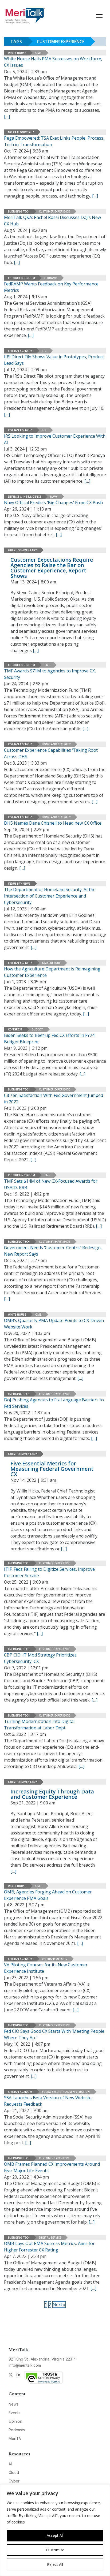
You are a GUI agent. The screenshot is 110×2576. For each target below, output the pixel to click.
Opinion (15, 2421)
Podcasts (17, 2430)
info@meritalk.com (25, 2365)
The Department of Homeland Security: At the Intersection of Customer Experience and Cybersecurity (50, 896)
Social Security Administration (66, 2092)
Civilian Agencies (20, 351)
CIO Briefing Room (21, 278)
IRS (44, 351)
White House (17, 53)
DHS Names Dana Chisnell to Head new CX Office (53, 823)
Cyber (14, 2481)
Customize (55, 2550)
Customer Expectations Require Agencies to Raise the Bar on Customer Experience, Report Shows (52, 568)
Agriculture (51, 963)
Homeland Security (56, 744)
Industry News (19, 884)
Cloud (14, 2472)
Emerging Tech (19, 211)
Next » (59, 2305)
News (13, 2404)
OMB (38, 53)
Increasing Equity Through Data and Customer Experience (52, 1794)
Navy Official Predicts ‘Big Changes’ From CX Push (53, 502)
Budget (37, 1029)
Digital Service (50, 2238)
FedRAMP (51, 278)
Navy (54, 497)
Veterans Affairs (54, 1959)
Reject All (55, 2564)
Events (14, 2413)
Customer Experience (54, 211)
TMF (47, 665)
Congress (15, 1029)
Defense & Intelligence (24, 497)
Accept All (55, 2535)
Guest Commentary (22, 550)
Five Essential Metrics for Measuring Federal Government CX (52, 1469)
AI (10, 2464)
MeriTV (15, 2438)
